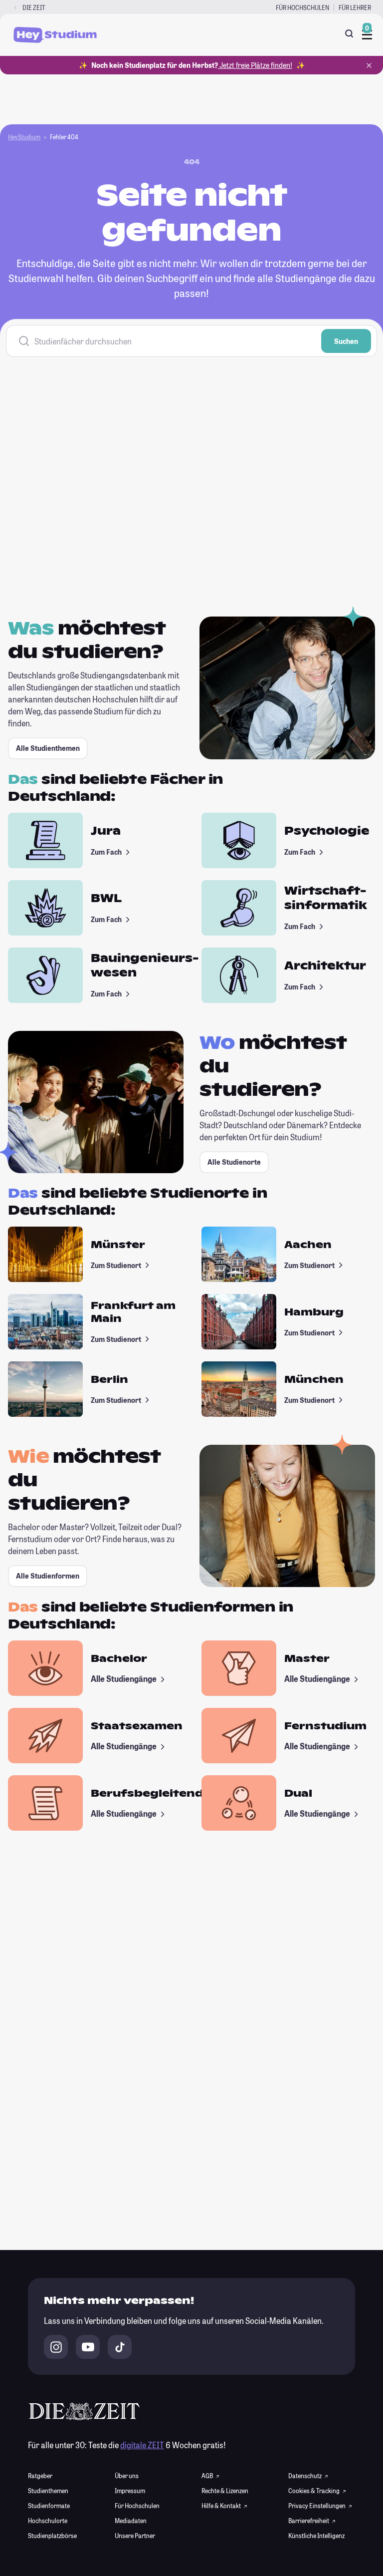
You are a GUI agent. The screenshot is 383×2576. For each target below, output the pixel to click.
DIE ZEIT (34, 7)
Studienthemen (48, 2491)
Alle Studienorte (234, 1162)
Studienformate (49, 2506)
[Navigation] (367, 35)
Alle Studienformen (48, 1576)
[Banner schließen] (369, 65)
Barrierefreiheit (309, 2521)
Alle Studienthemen (48, 748)
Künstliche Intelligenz (316, 2536)
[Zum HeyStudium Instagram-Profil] (56, 2347)
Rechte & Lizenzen (225, 2491)
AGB (208, 2476)
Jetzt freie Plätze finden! (255, 65)
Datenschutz (305, 2476)
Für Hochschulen (302, 7)
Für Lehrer (355, 7)
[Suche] (349, 33)
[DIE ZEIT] (15, 8)
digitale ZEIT (142, 2445)
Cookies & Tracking (314, 2491)
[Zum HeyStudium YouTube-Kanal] (88, 2347)
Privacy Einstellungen (317, 2506)
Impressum (130, 2491)
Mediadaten (131, 2521)
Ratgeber (40, 2476)
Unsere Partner (135, 2536)
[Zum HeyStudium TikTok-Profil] (120, 2347)
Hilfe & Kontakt (222, 2506)
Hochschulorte (48, 2521)
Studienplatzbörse (52, 2536)
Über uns (127, 2476)
